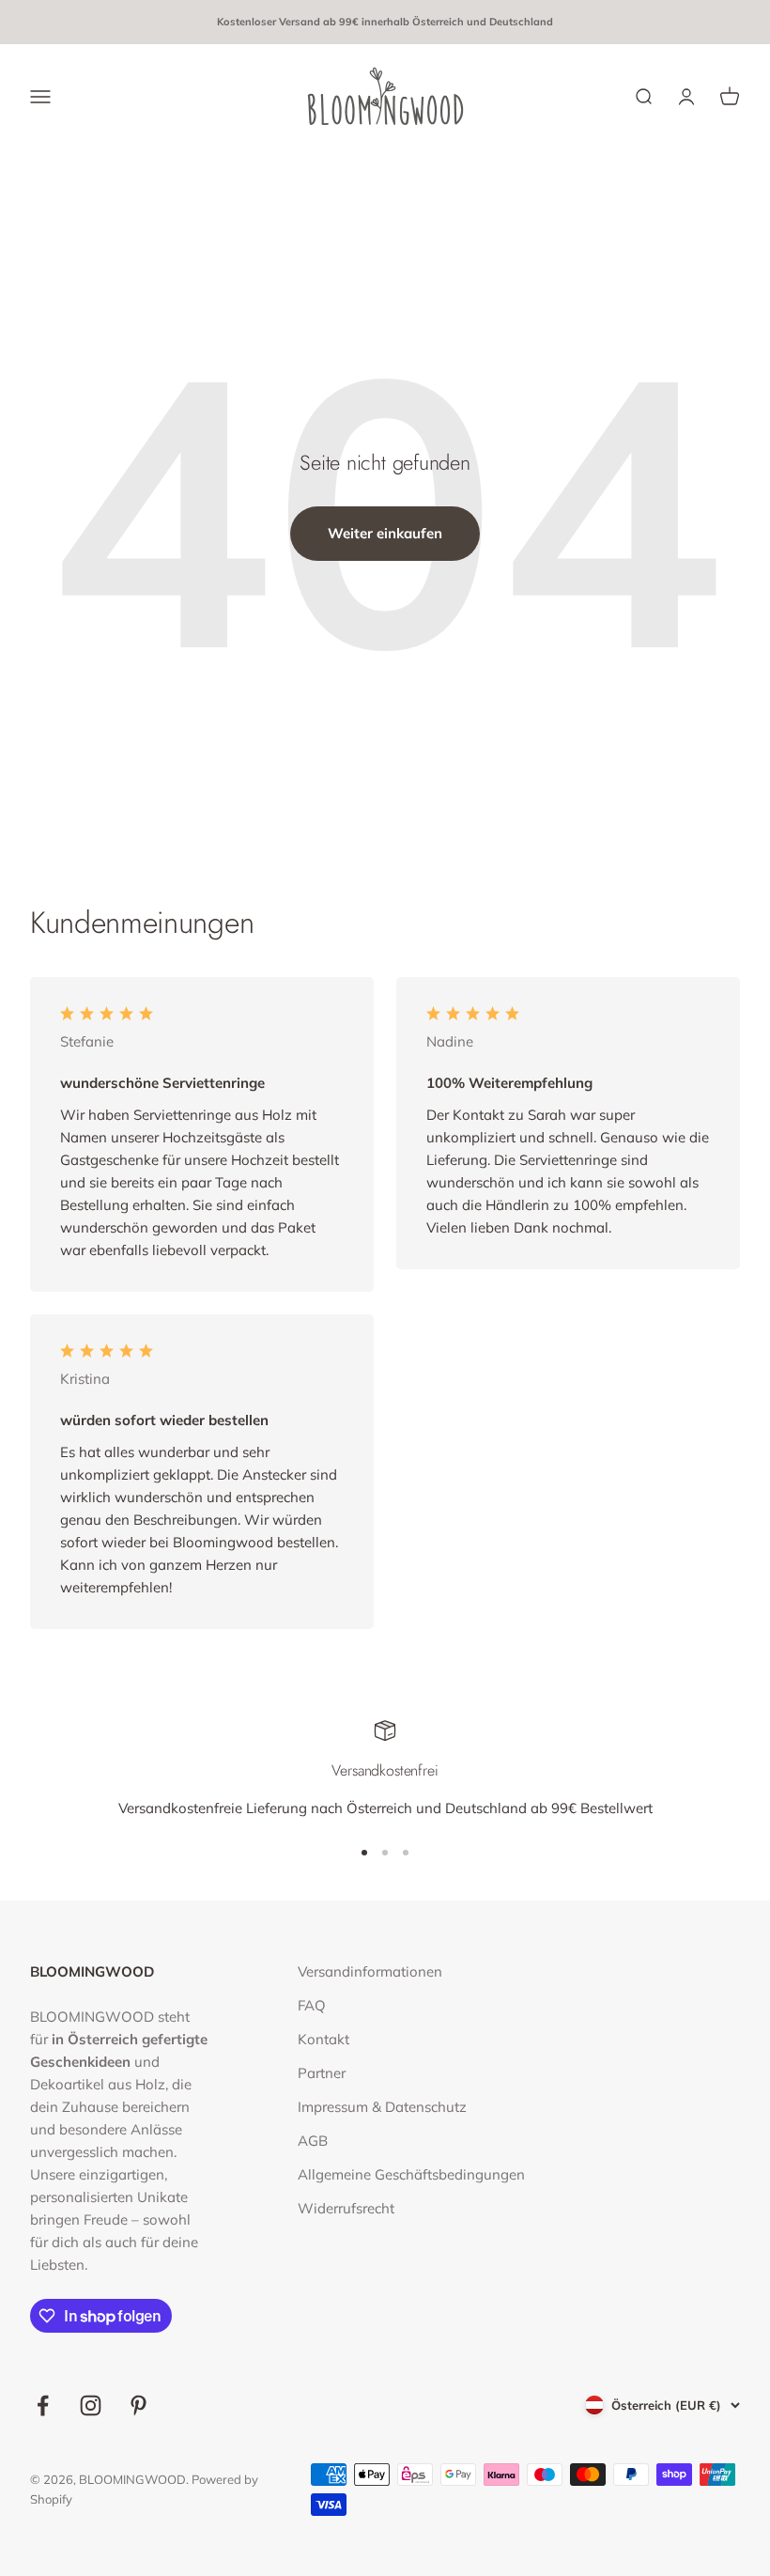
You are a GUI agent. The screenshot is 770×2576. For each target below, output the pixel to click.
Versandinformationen (370, 1971)
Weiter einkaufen (385, 533)
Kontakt (323, 2039)
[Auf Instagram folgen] (91, 2405)
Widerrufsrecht (346, 2208)
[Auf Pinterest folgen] (139, 2405)
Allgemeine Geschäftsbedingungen (411, 2174)
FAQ (312, 2005)
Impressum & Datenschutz (382, 2107)
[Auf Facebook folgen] (43, 2405)
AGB (313, 2141)
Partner (322, 2073)
